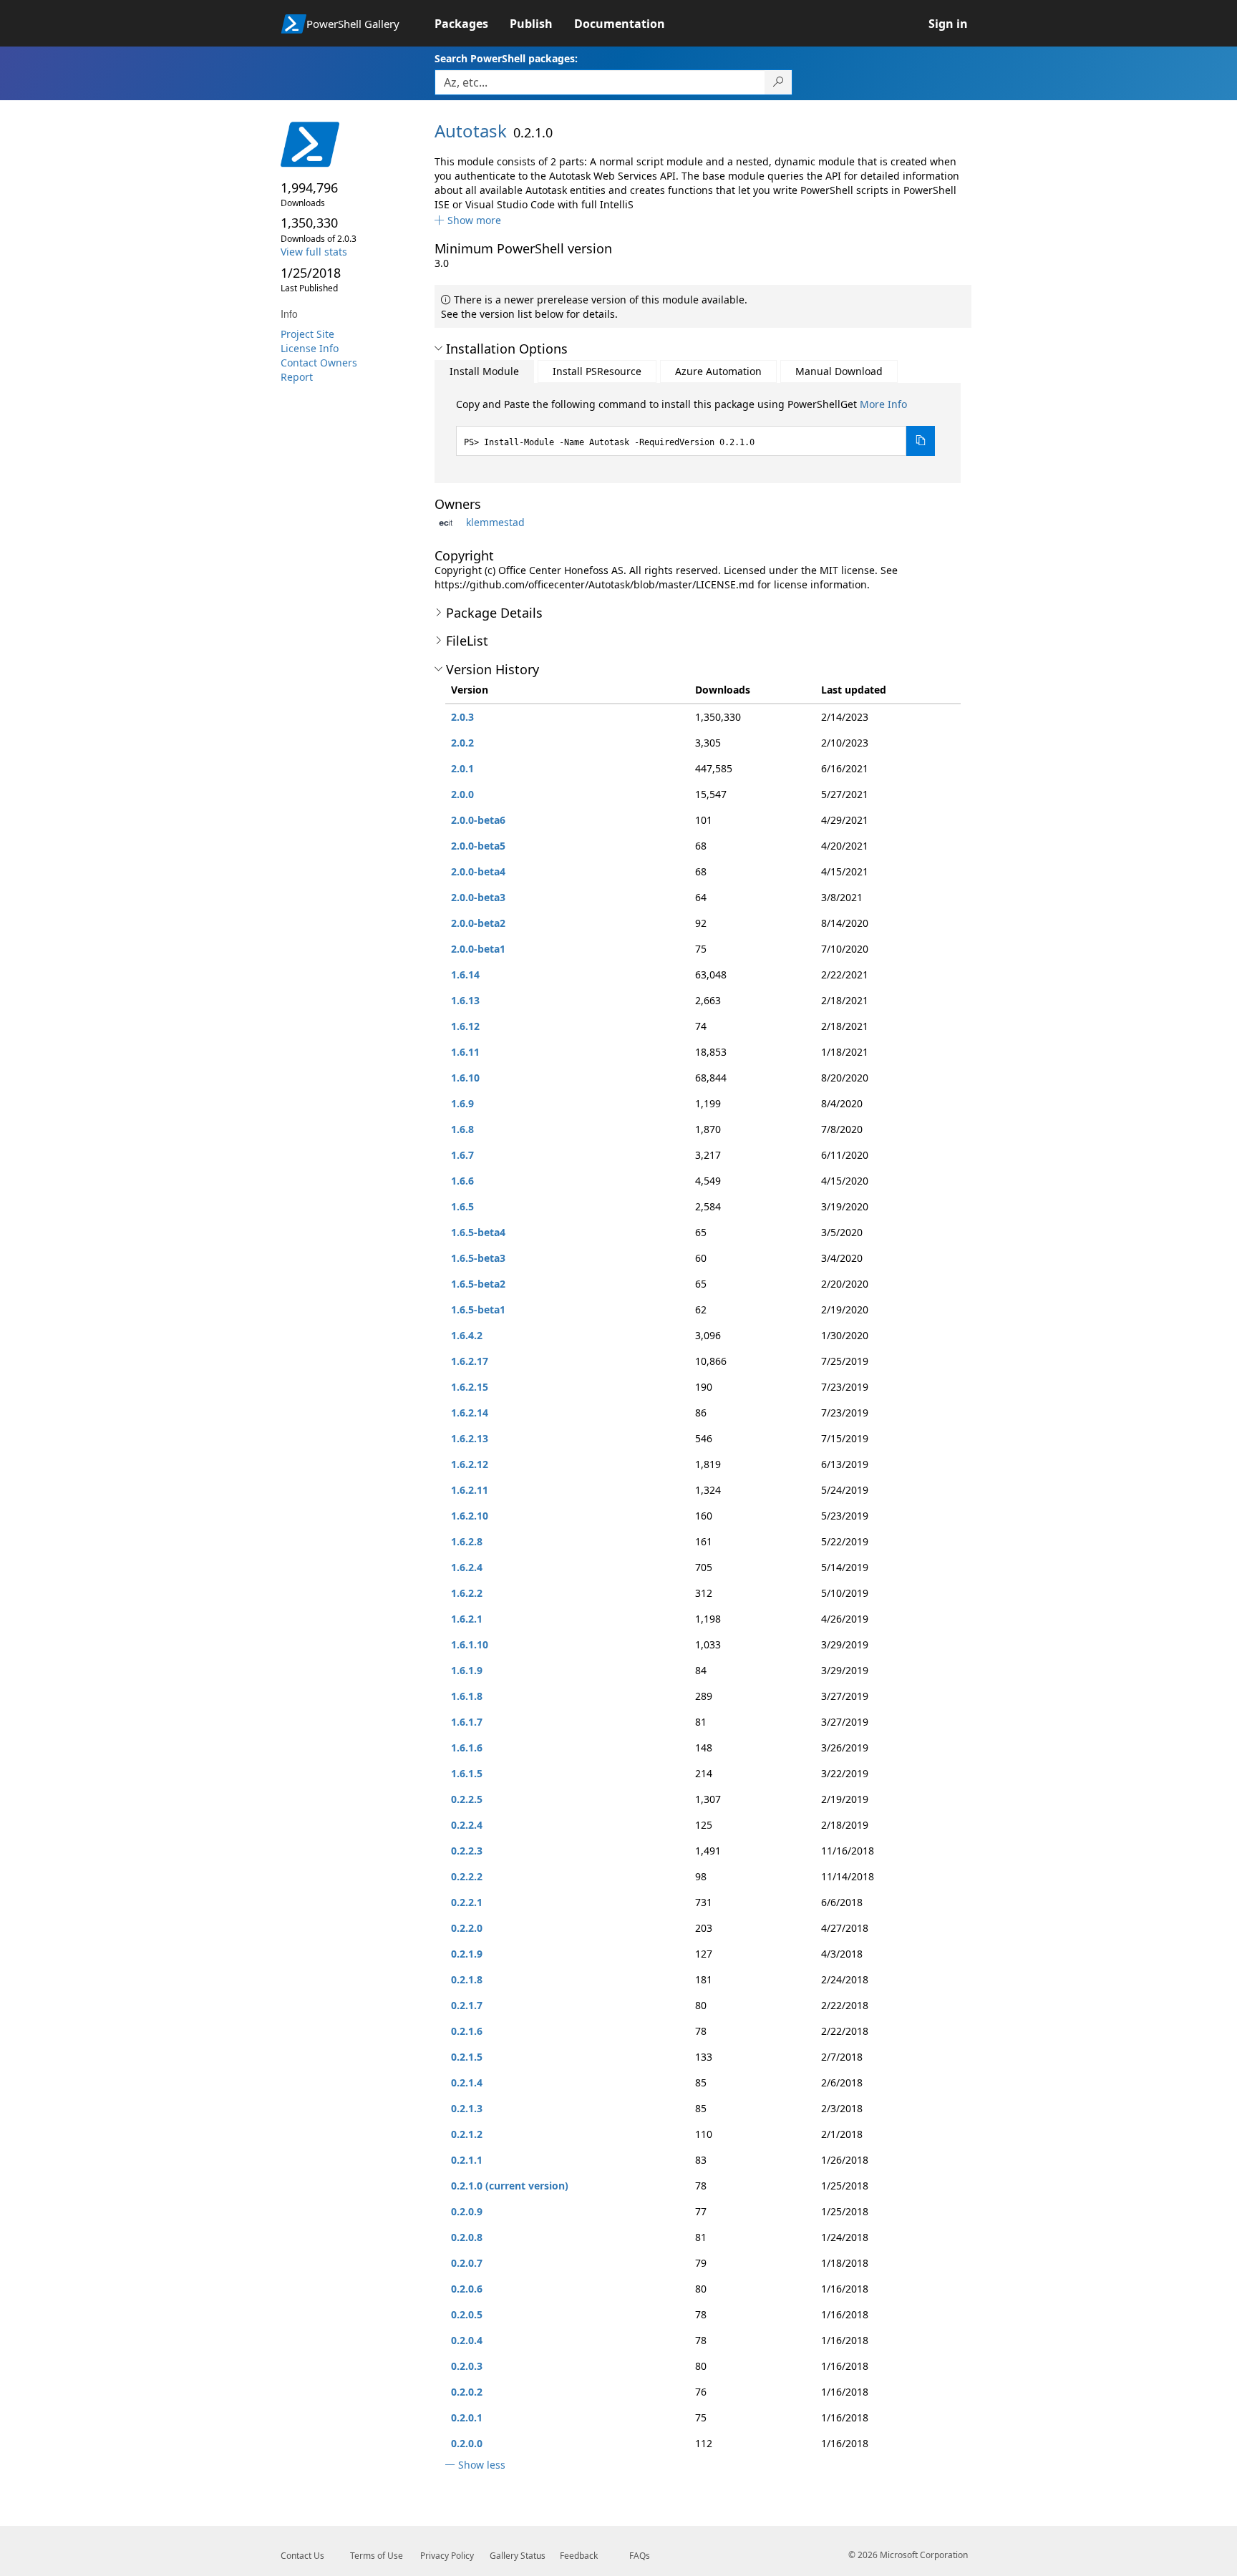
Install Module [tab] (484, 371)
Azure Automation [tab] (718, 371)
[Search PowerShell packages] (778, 82)
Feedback (579, 2556)
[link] (472, 24)
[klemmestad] (449, 522)
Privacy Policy (447, 2556)
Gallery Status (518, 2556)
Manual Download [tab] (839, 371)
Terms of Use (377, 2556)
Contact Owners (319, 363)
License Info (310, 348)
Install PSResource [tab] (597, 371)
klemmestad (495, 522)
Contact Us (302, 2556)
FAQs (640, 2556)
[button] (468, 220)
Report (297, 377)
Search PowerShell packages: (506, 58)
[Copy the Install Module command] (921, 441)
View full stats (314, 252)
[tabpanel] (696, 427)
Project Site (307, 334)
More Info (883, 404)
